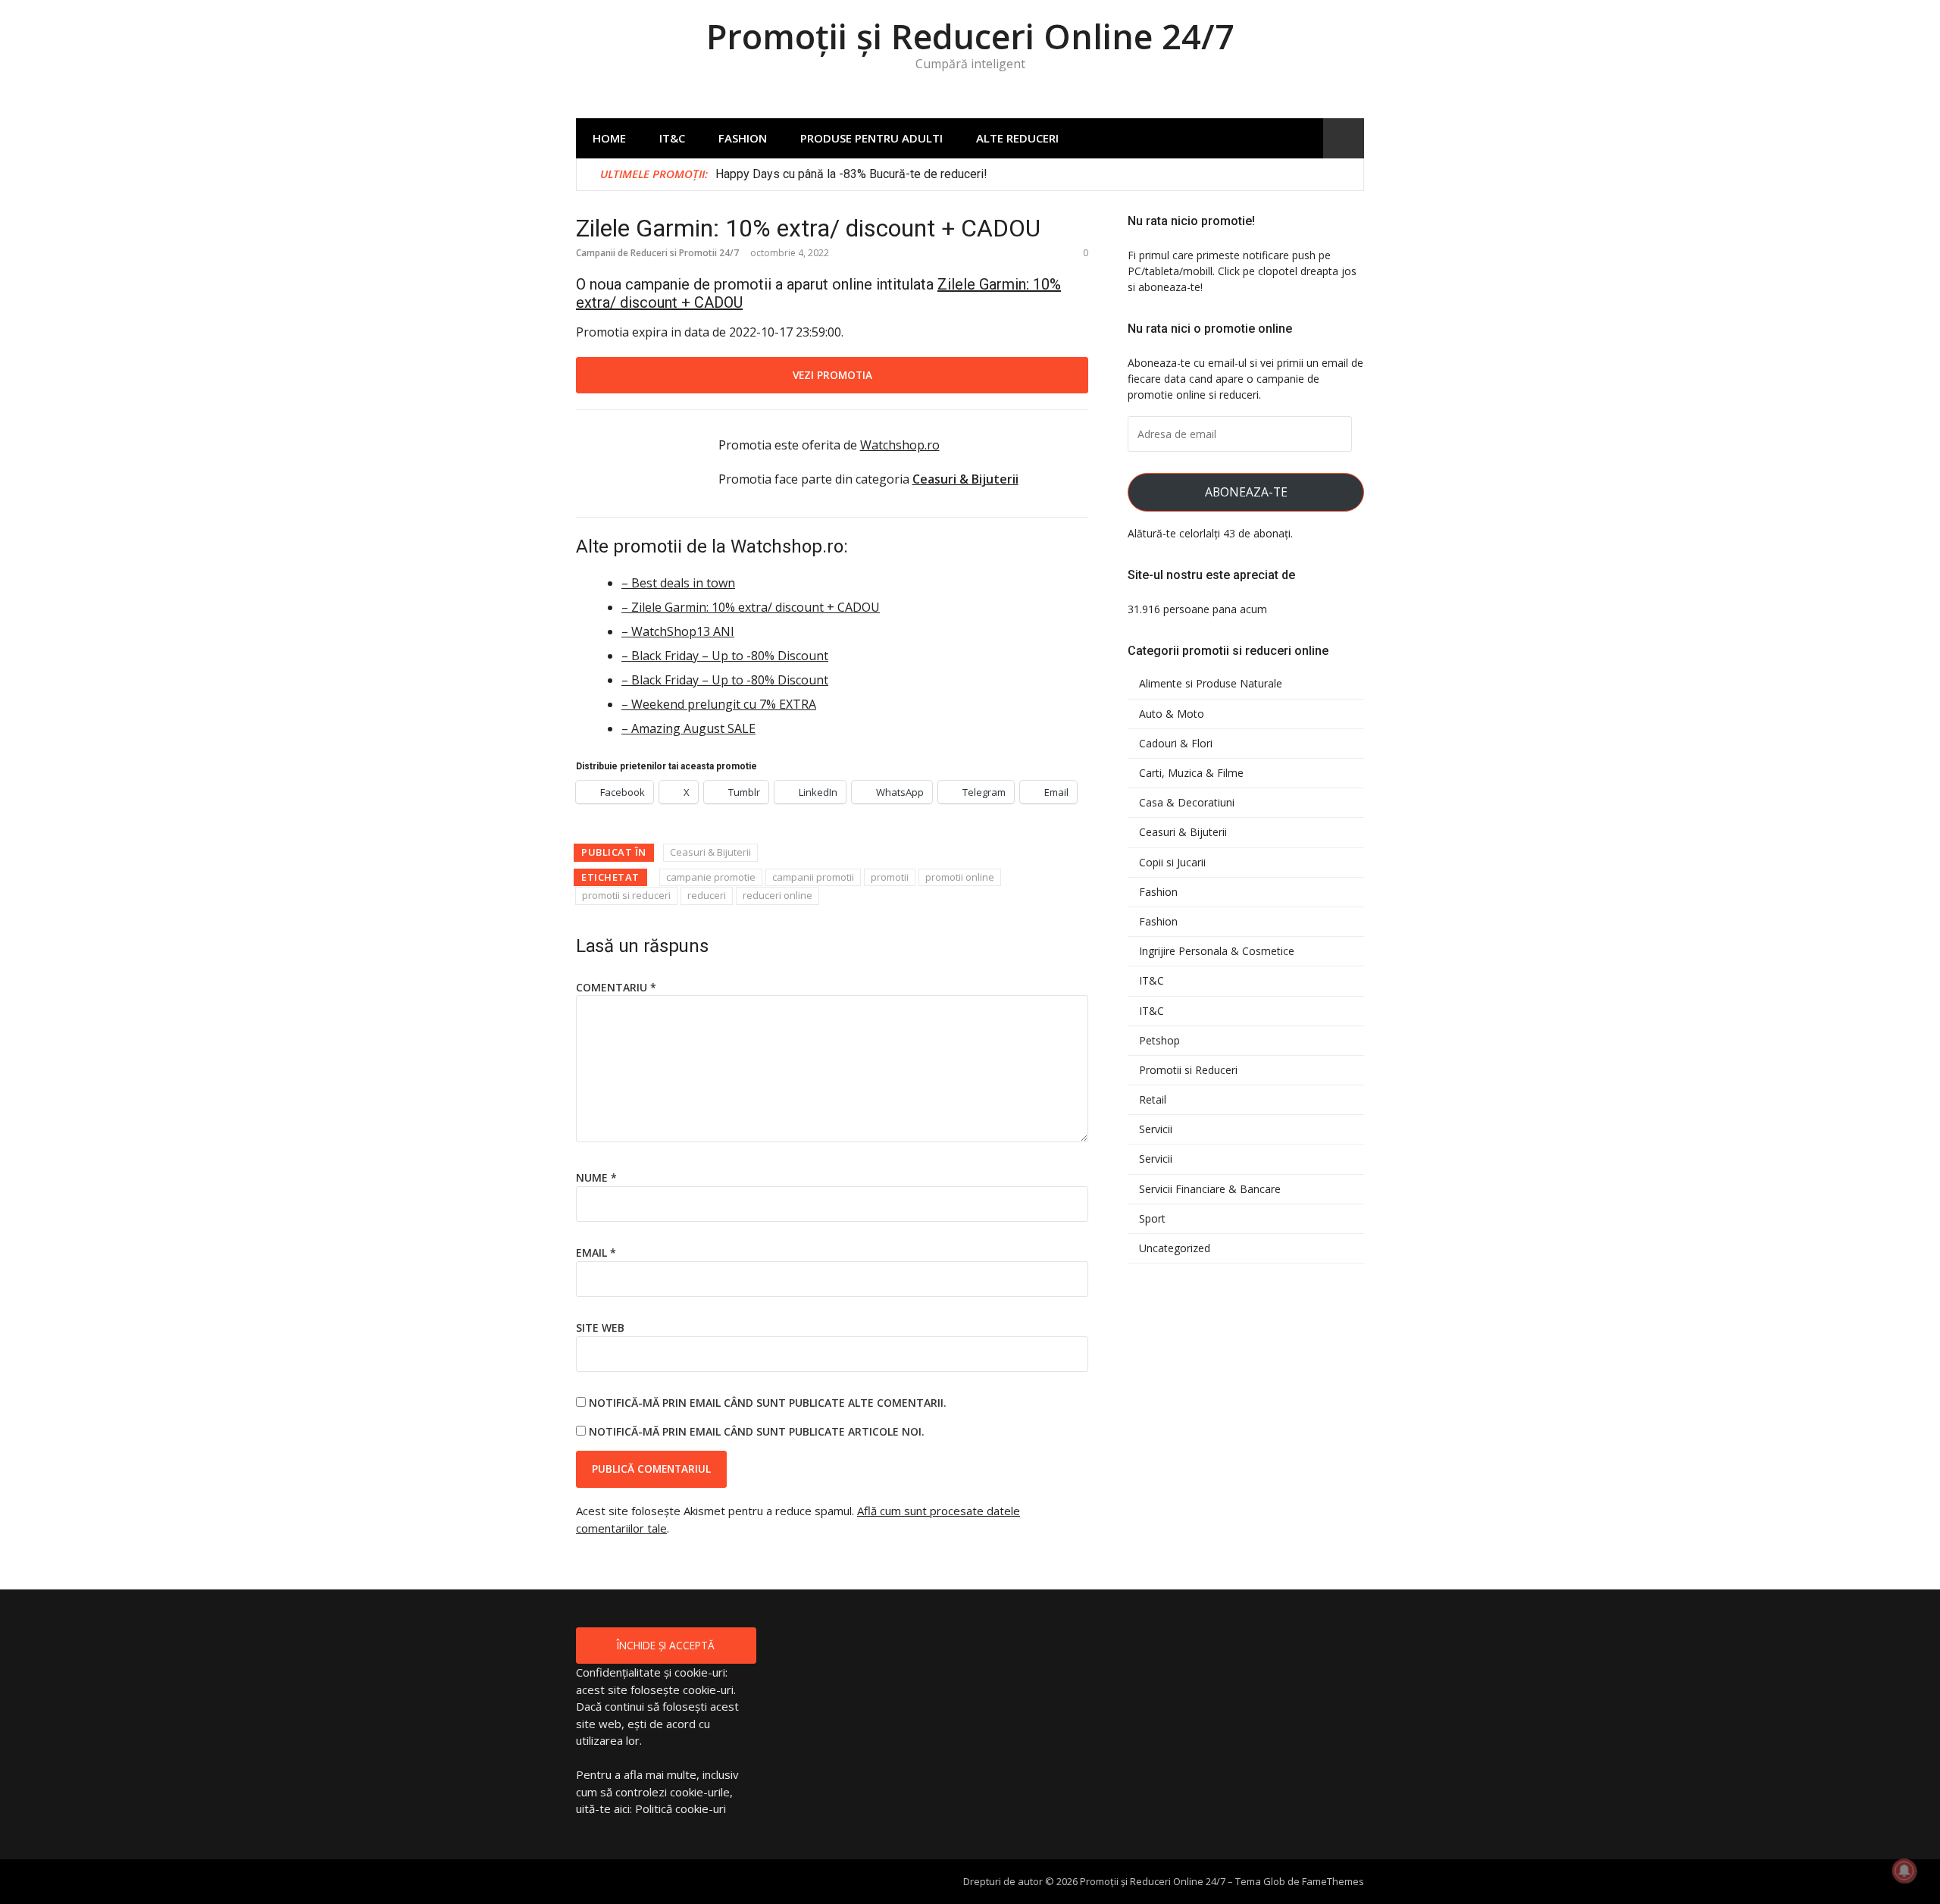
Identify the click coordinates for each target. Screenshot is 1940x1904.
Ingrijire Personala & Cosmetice (1217, 951)
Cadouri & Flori (1176, 744)
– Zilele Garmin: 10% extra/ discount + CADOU (751, 607)
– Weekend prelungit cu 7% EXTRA (719, 704)
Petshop (1159, 1041)
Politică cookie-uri (681, 1808)
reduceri (707, 895)
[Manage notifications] (1904, 1871)
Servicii (1156, 1129)
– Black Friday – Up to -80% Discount (725, 656)
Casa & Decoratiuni (1187, 803)
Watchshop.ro (900, 445)
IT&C (672, 138)
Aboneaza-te (1246, 492)
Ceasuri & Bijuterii (710, 852)
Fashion (743, 138)
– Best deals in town (678, 583)
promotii (890, 877)
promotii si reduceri (626, 895)
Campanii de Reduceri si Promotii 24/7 (657, 253)
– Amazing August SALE (688, 728)
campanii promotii (813, 877)
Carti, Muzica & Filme (1191, 773)
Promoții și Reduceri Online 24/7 (970, 36)
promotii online (960, 877)
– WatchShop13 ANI (678, 631)
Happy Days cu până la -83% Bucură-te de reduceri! (851, 174)
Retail (1153, 1100)
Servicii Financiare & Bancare (1210, 1189)
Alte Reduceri (1017, 138)
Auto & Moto (1172, 714)
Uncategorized (1175, 1248)
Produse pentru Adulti (871, 138)
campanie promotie (711, 877)
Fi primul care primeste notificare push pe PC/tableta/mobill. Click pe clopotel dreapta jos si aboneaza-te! (1242, 271)
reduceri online (778, 895)
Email (596, 1253)
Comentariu (616, 987)
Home (609, 138)
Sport (1152, 1219)
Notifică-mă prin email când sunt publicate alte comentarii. (768, 1403)
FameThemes (1333, 1881)
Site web (600, 1328)
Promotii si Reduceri (1188, 1070)
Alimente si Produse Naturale (1211, 684)
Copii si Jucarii (1172, 863)
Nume (596, 1177)
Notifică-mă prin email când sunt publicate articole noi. (757, 1431)
